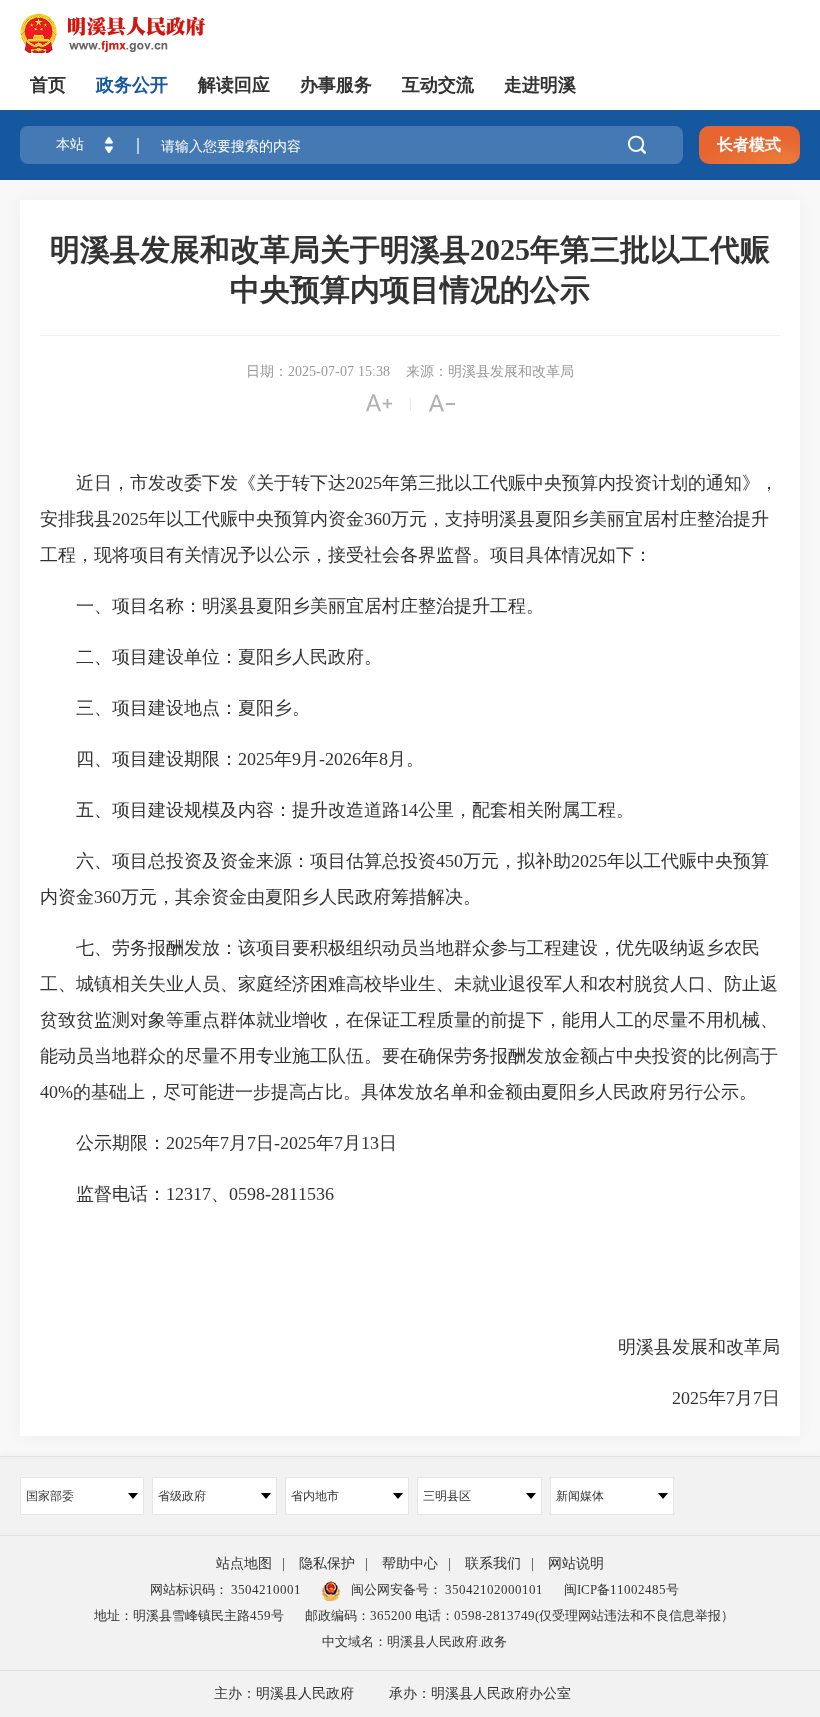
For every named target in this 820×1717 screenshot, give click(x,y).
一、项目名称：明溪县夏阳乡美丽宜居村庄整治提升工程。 (292, 606)
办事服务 (336, 85)
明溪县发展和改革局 (699, 1347)
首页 (48, 85)
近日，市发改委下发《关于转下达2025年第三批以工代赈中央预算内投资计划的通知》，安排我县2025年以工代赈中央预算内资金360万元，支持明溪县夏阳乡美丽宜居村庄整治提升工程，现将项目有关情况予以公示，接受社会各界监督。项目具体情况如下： (409, 519)
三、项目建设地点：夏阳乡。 (175, 708)
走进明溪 (540, 85)
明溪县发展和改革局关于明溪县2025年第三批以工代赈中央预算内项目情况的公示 (410, 269)
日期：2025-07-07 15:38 (318, 371)
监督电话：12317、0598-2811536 (187, 1194)
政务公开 (132, 85)
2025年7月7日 (708, 1398)
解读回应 (234, 85)
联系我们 (493, 1563)
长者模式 (749, 144)
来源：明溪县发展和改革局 (490, 371)
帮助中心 (410, 1563)
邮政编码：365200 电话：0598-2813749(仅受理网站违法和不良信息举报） (519, 1615)
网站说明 (576, 1563)
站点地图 (244, 1563)
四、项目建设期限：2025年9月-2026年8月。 (232, 759)
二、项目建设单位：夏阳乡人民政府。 (211, 657)
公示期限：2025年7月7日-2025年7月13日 (218, 1143)
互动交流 (438, 85)
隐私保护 (327, 1563)
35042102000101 (492, 1589)
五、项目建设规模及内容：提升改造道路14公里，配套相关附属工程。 (337, 810)
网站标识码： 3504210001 (225, 1589)
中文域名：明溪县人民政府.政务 (414, 1641)
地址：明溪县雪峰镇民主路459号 (189, 1615)
